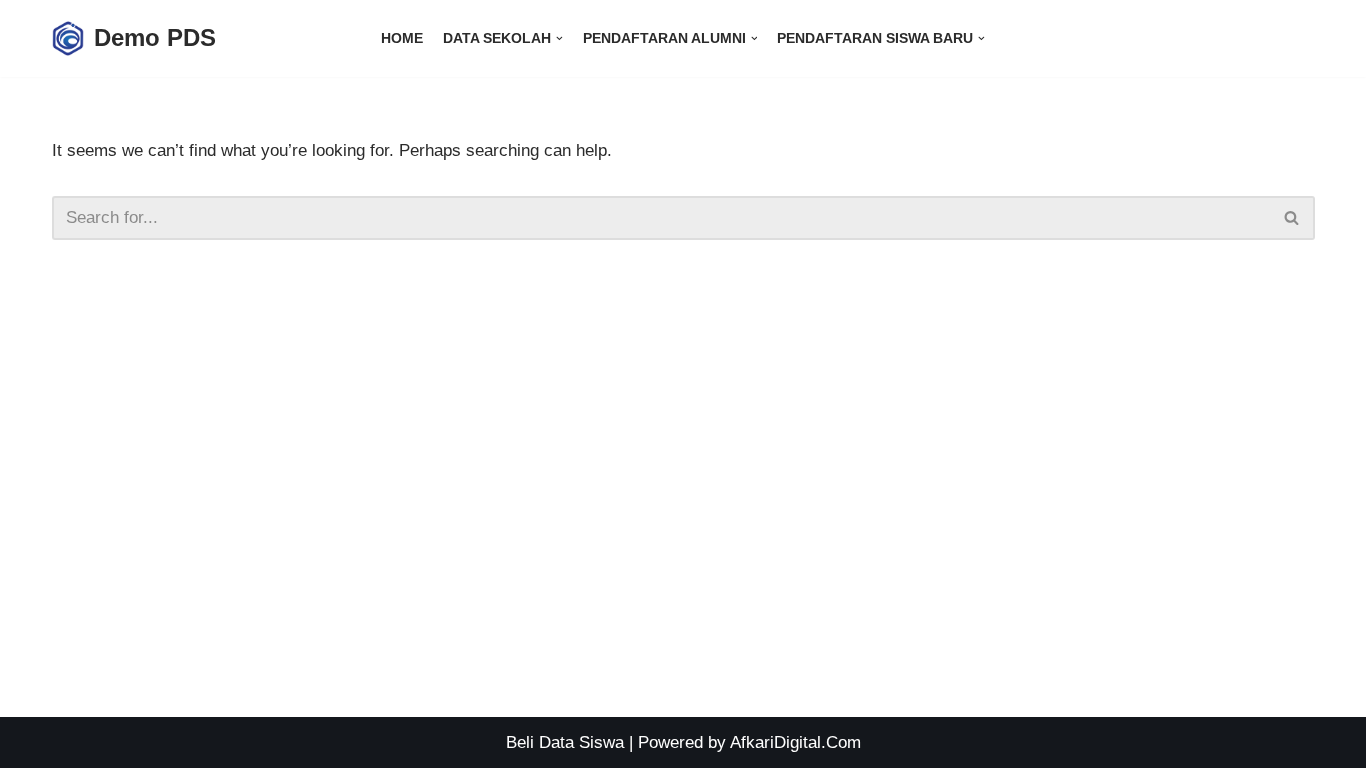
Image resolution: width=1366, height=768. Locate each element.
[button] (1291, 217)
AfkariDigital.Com (795, 742)
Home (402, 38)
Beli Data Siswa (565, 742)
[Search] (1292, 218)
